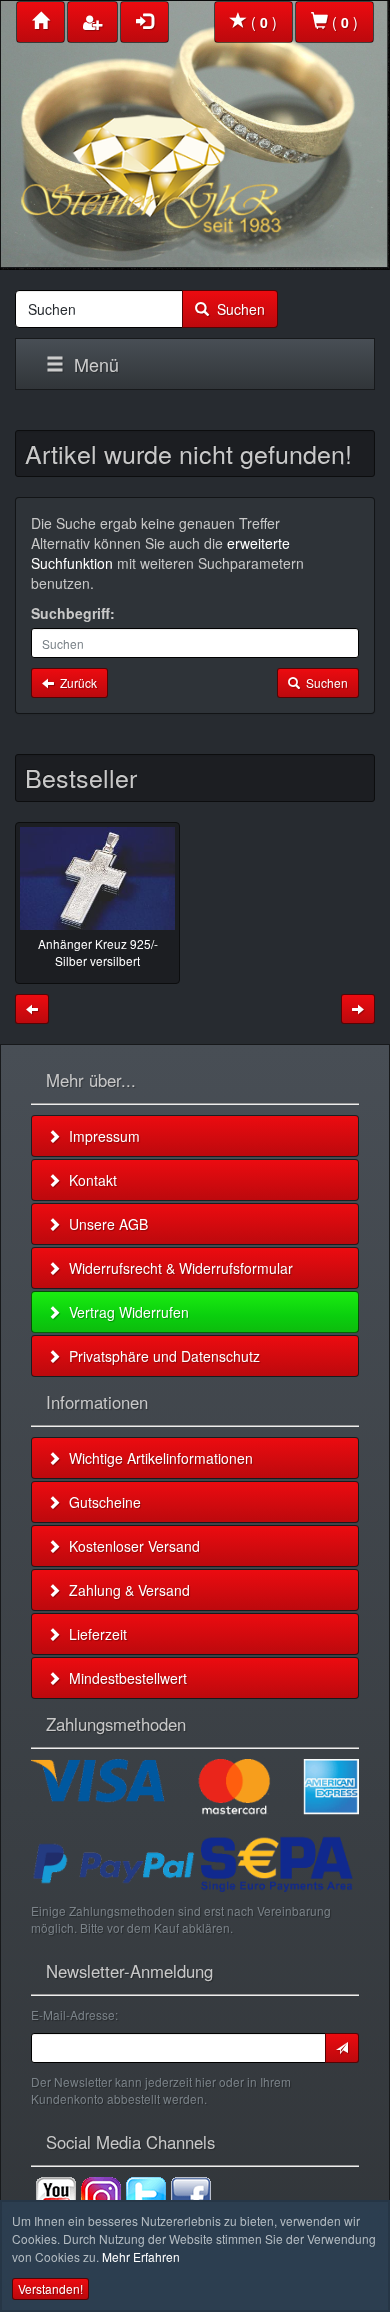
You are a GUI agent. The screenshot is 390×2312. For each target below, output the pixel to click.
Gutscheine (101, 1502)
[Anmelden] (342, 2048)
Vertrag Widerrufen (125, 1312)
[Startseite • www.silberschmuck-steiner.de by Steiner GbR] (195, 130)
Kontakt (89, 1180)
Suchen (237, 309)
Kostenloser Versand (130, 1546)
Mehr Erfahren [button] (141, 2256)
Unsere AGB (104, 1224)
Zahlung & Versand (125, 1590)
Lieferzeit (94, 1634)
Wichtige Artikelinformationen (157, 1458)
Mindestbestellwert (124, 1678)
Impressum (100, 1136)
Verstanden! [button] (50, 2288)
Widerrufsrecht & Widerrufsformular (177, 1268)
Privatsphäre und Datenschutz (160, 1356)
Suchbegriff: (73, 613)
